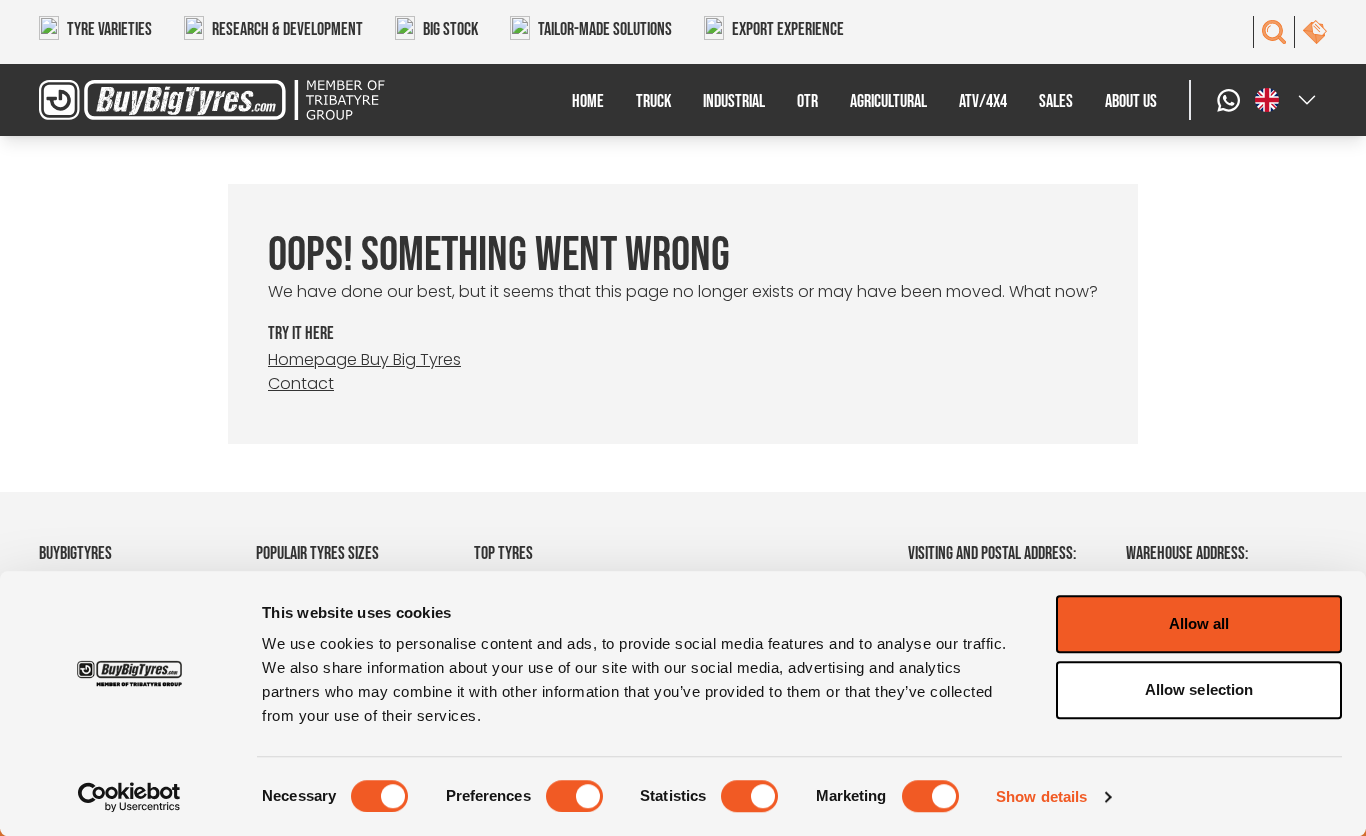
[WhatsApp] (1231, 100)
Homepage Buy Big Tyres (364, 359)
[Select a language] (1287, 100)
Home (588, 101)
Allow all (1199, 623)
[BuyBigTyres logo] (200, 100)
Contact (301, 383)
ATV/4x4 (983, 101)
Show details (1041, 796)
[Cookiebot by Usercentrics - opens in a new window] (129, 797)
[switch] (574, 796)
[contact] (1315, 32)
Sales (1056, 101)
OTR (807, 101)
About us (1131, 101)
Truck (653, 101)
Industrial (734, 101)
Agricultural (888, 101)
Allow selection (1199, 689)
